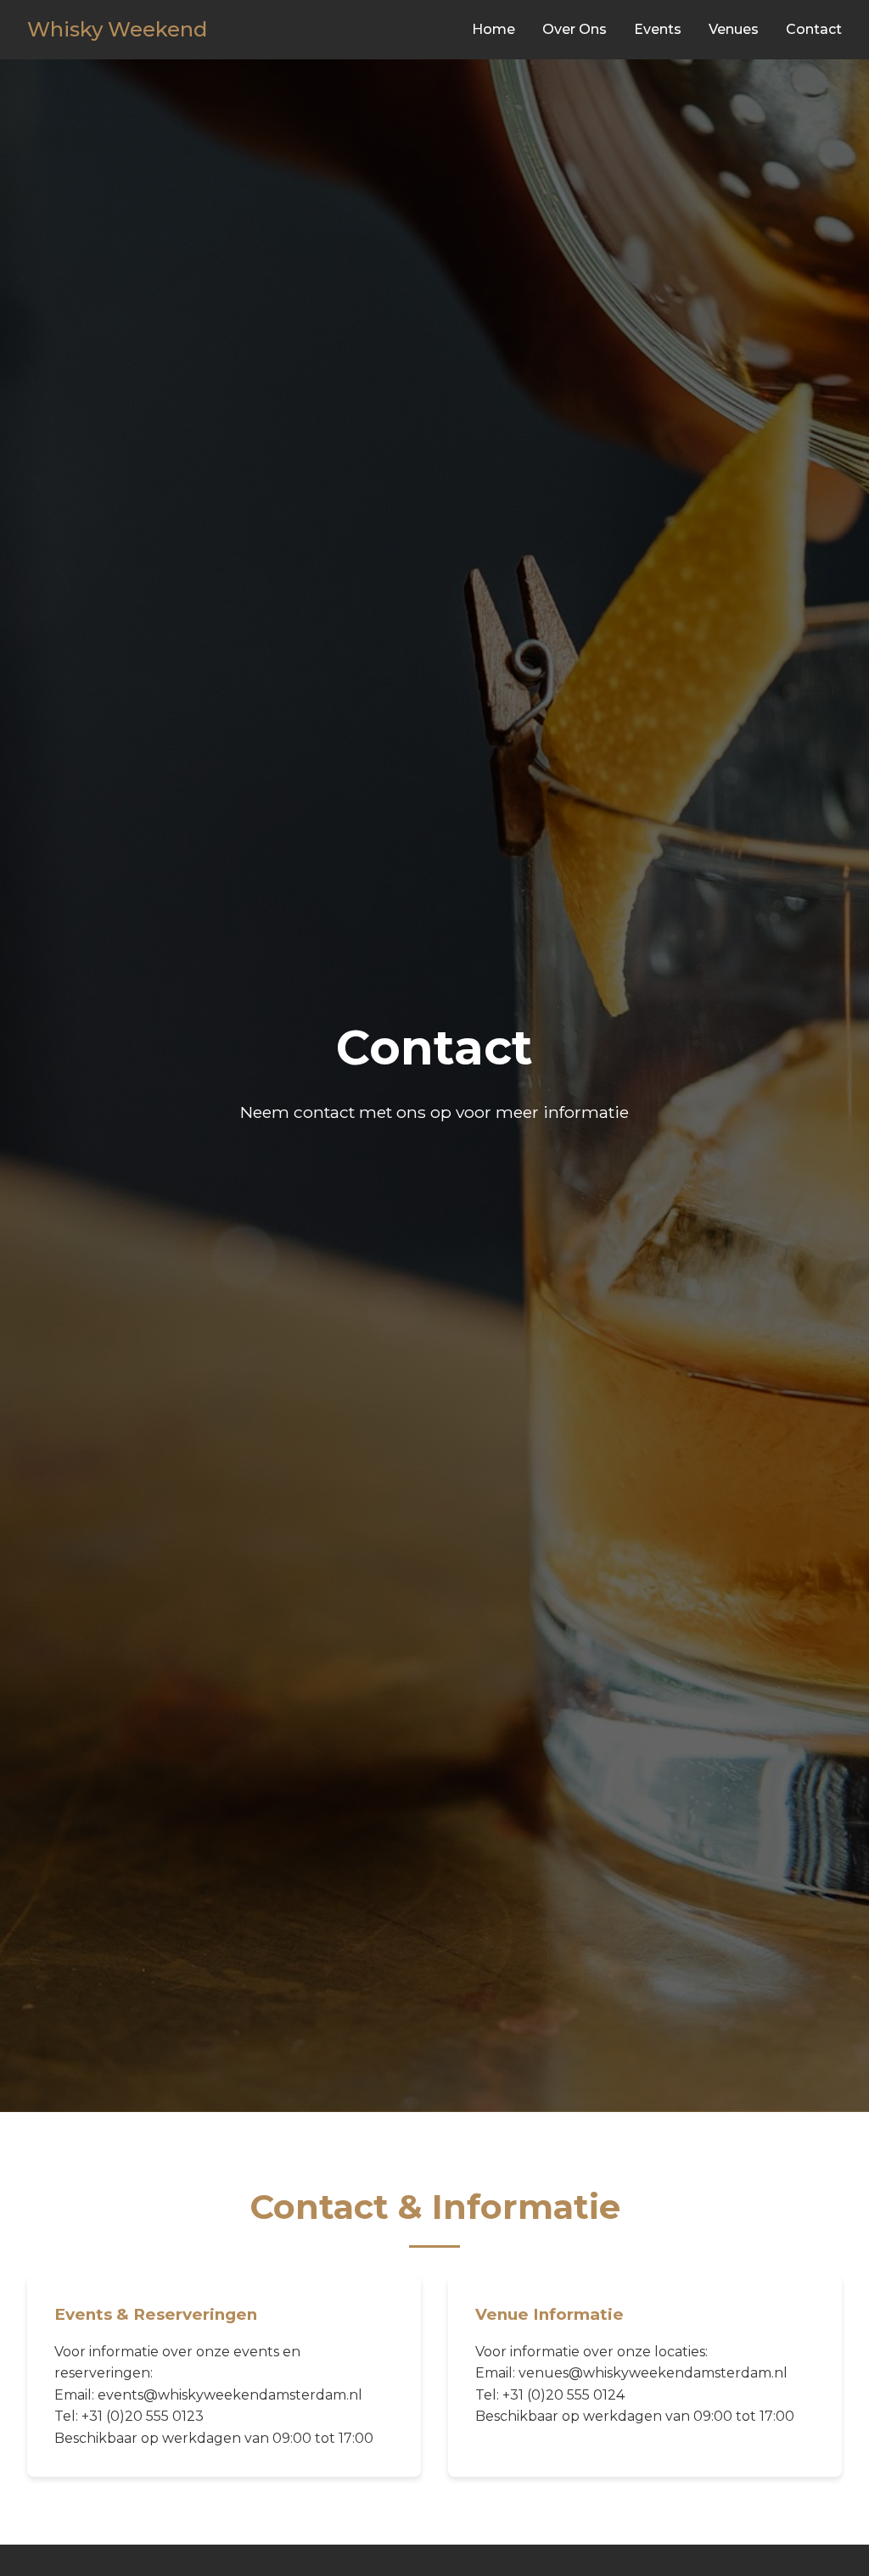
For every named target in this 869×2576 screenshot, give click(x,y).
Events (658, 29)
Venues (734, 29)
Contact (814, 29)
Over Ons (575, 29)
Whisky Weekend (117, 29)
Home (493, 29)
